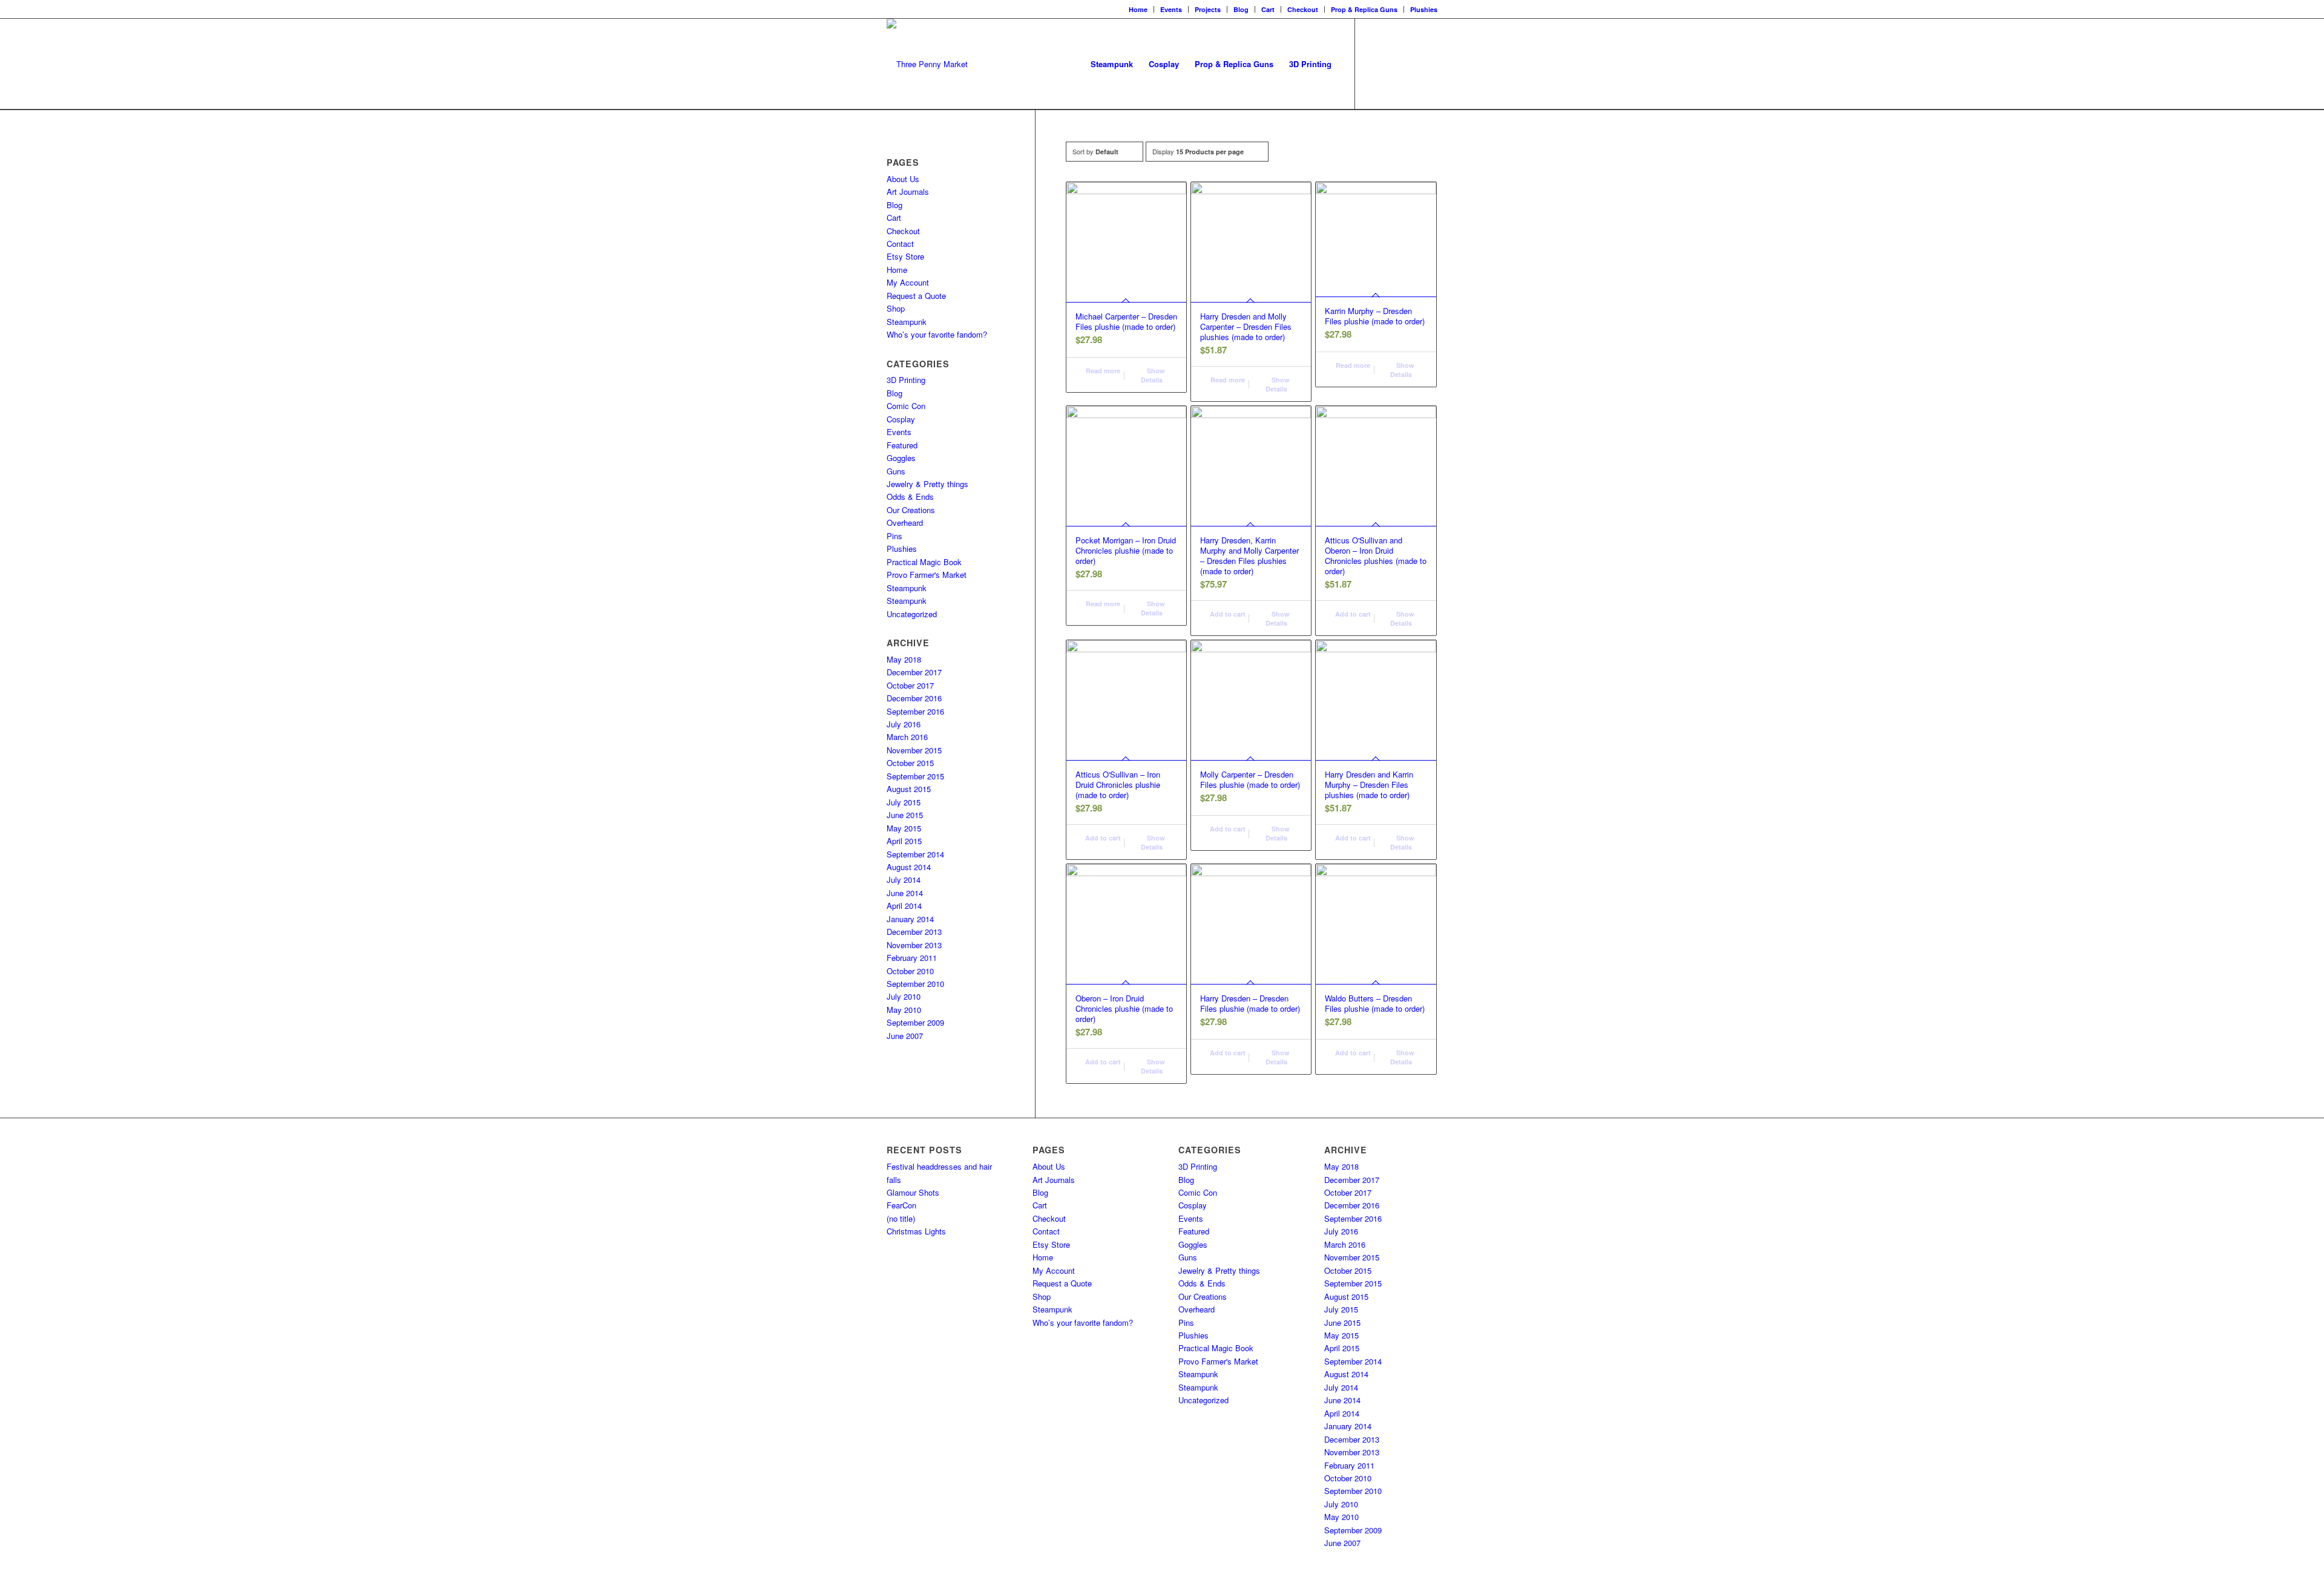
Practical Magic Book (924, 562)
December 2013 (914, 932)
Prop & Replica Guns (1364, 9)
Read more (1102, 371)
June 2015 (905, 815)
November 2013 (914, 945)
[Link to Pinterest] (1428, 64)
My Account (908, 282)
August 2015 (909, 789)
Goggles (901, 458)
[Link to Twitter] (1410, 64)
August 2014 (909, 867)
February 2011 (912, 958)
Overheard (905, 523)
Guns (896, 471)
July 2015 (904, 802)
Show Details (1153, 375)
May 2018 (904, 659)
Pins (894, 536)
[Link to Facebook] (1374, 64)
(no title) (901, 1218)
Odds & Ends (910, 496)
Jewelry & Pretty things (927, 484)
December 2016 (914, 698)
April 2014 (904, 906)
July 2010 (904, 996)
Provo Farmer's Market (927, 575)
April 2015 (904, 841)
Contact (900, 244)
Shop (896, 308)
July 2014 (904, 880)
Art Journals (908, 192)
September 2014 (915, 854)
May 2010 (904, 1010)
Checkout (1303, 9)
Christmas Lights (916, 1231)
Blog (1241, 9)
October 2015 (910, 763)
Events (1171, 9)
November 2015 (914, 750)
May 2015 (904, 828)
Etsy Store (905, 256)
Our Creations (911, 510)
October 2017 (910, 685)
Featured (902, 445)
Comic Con (906, 406)
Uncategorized (912, 614)
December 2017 (914, 672)
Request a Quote (916, 296)
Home (1138, 9)
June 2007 (905, 1036)
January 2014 (910, 919)
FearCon (901, 1205)
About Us (903, 179)
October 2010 (910, 971)
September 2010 (915, 984)
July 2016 (904, 724)
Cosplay (901, 419)
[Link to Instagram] (1392, 64)
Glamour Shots (913, 1192)
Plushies (1424, 9)
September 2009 (915, 1022)
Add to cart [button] (1227, 614)
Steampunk (907, 322)
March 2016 (907, 737)
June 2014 (905, 893)
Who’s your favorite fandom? (937, 334)
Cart (1268, 9)
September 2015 (915, 776)
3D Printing (906, 380)
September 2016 (915, 711)
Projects (1208, 9)
